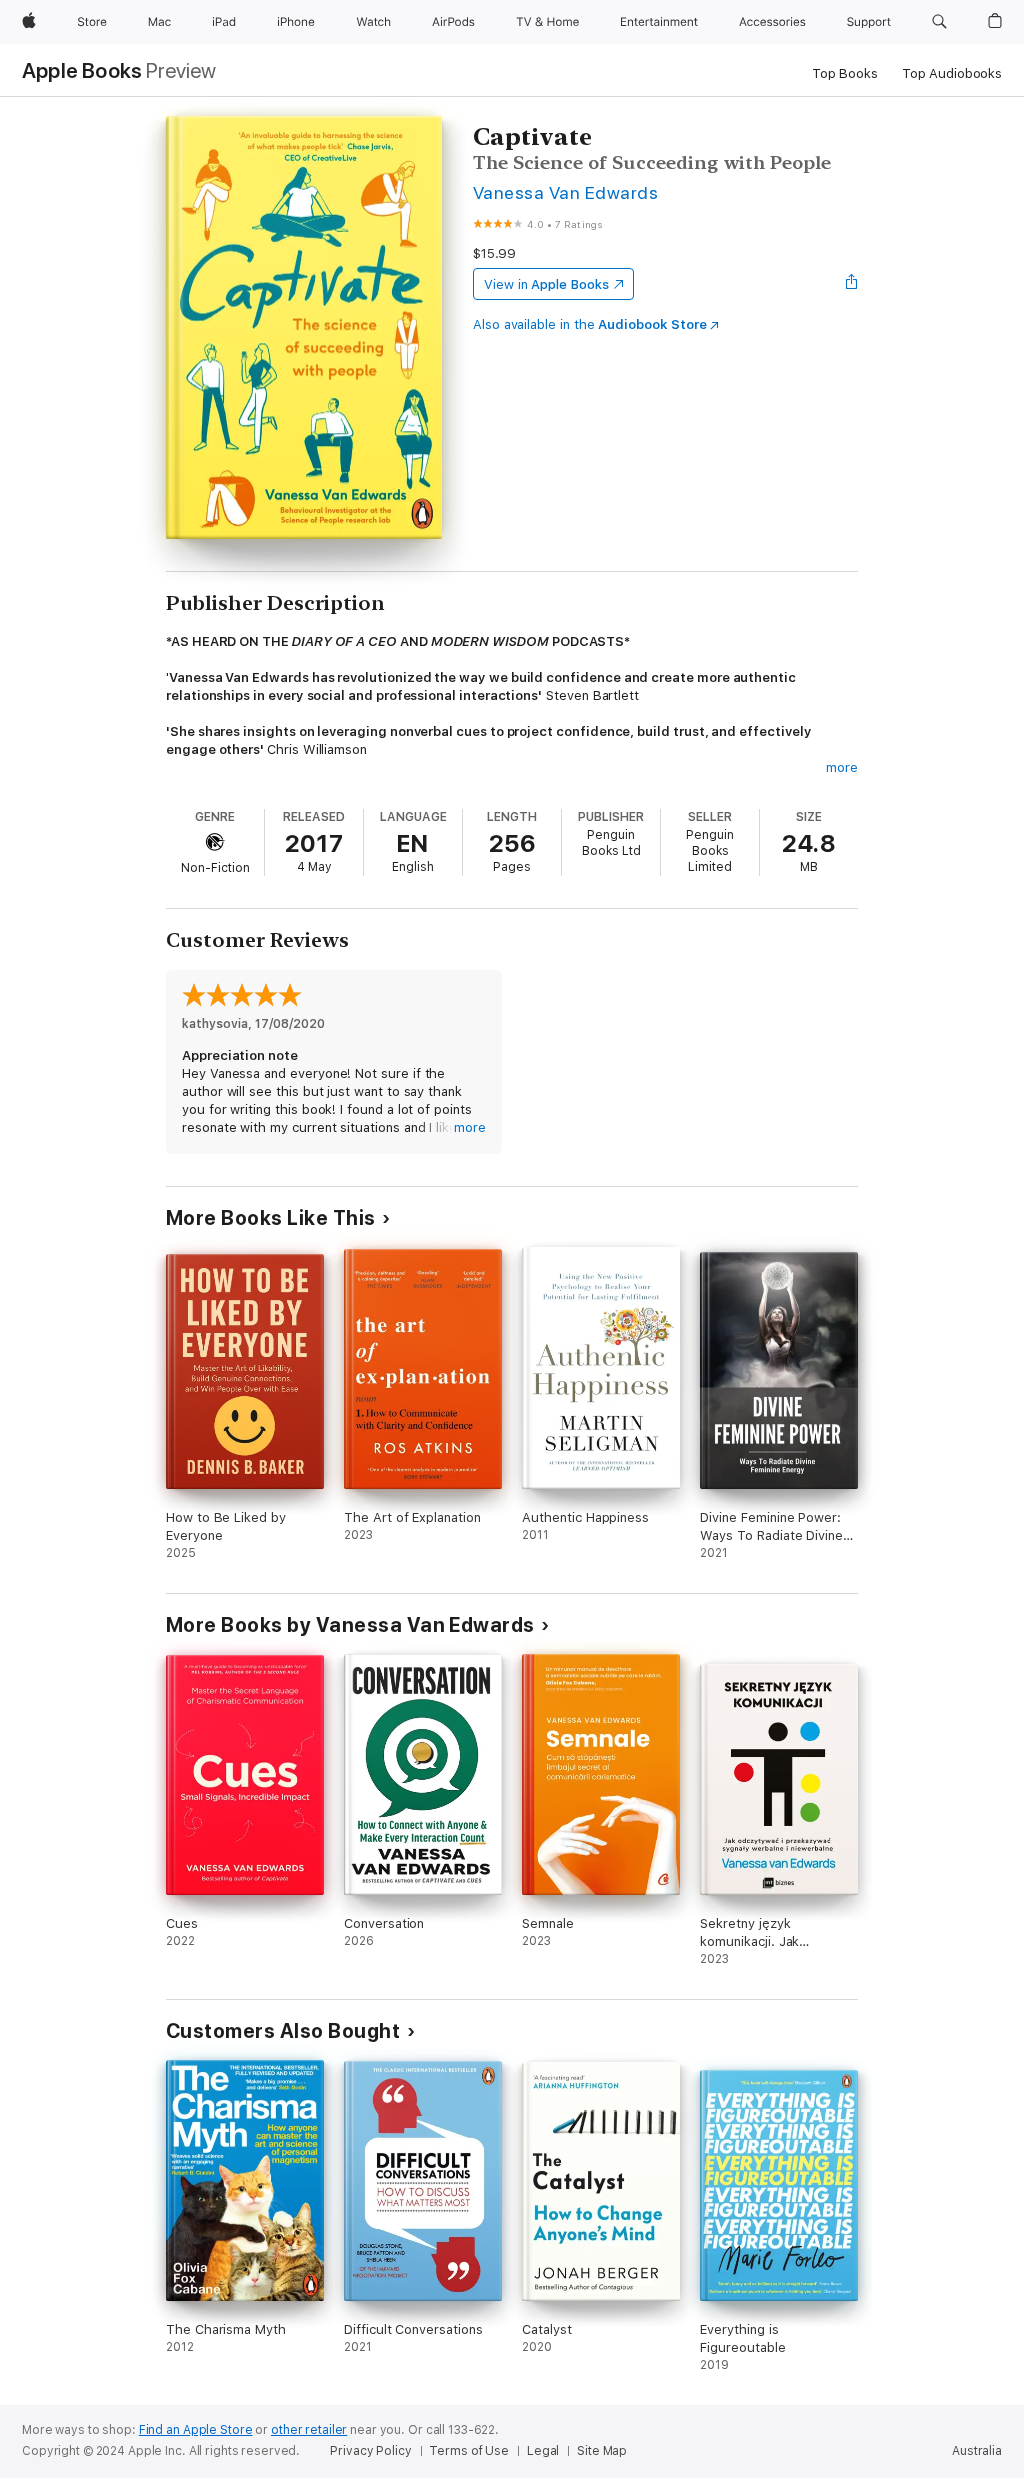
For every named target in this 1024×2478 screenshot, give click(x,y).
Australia (977, 2451)
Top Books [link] (845, 73)
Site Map (602, 2451)
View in (546, 284)
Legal (543, 2451)
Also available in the (590, 324)
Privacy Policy (370, 2451)
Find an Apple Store (196, 2430)
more (842, 767)
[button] (939, 22)
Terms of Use (469, 2451)
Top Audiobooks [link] (952, 73)
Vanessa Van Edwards (565, 192)
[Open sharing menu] (852, 284)
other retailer (309, 2430)
